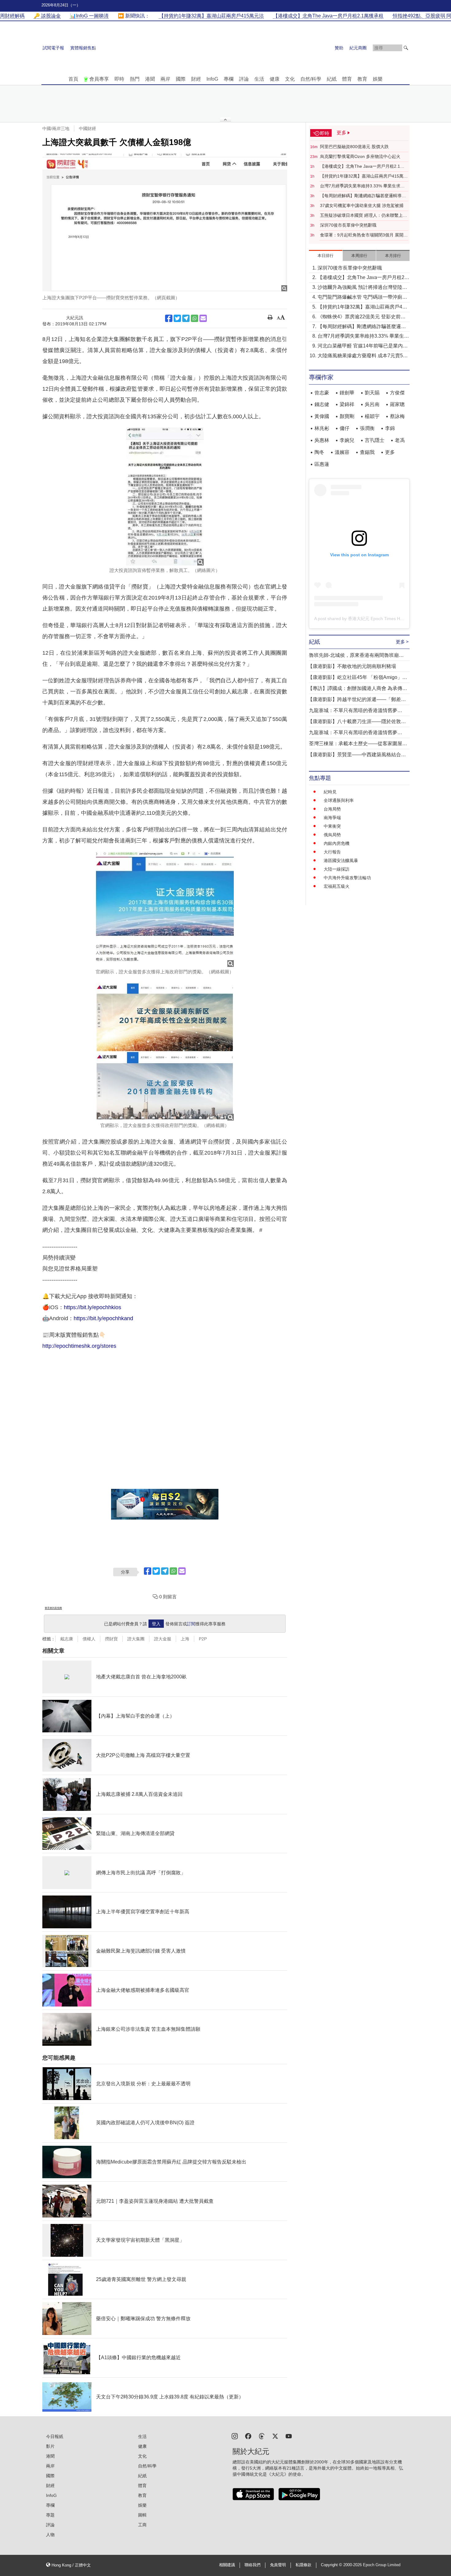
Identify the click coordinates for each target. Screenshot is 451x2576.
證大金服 (163, 1639)
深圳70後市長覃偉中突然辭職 (348, 225)
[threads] (262, 2436)
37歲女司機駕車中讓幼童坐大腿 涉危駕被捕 (362, 205)
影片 (50, 2446)
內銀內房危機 (337, 843)
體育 (347, 79)
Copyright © (332, 2565)
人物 (50, 2535)
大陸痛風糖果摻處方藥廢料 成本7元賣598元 (363, 356)
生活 (259, 79)
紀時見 (330, 792)
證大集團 (136, 1639)
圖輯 (142, 2515)
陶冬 (319, 452)
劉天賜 (372, 393)
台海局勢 (332, 809)
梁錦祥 (347, 404)
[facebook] (248, 2436)
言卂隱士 (375, 440)
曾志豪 (322, 393)
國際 (181, 79)
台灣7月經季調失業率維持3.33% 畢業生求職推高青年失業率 (362, 186)
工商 (142, 2525)
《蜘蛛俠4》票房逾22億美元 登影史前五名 (362, 317)
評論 (244, 79)
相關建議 (227, 2565)
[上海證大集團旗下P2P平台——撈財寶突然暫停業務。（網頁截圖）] (165, 222)
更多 (390, 452)
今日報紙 (55, 2436)
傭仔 (345, 428)
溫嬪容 (342, 452)
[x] (275, 2436)
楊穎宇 (372, 416)
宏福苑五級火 (337, 886)
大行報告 (332, 852)
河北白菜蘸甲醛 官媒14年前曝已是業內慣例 (363, 346)
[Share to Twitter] (177, 318)
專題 (50, 2515)
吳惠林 (322, 440)
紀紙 (332, 79)
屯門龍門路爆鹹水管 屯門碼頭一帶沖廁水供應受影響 (362, 298)
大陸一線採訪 (337, 869)
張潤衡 (367, 428)
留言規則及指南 (53, 1608)
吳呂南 (372, 404)
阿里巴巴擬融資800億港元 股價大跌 (354, 147)
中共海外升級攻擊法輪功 (347, 878)
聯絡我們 (252, 2565)
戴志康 (67, 1639)
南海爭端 (332, 818)
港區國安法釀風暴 (341, 861)
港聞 (150, 79)
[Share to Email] (203, 318)
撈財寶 (111, 1639)
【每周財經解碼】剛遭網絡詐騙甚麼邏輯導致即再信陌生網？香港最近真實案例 (363, 196)
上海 (185, 1639)
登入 (156, 1624)
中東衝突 (332, 826)
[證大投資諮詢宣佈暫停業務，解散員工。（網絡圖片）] (165, 496)
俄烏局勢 (332, 835)
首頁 (73, 79)
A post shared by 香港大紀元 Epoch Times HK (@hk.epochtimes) (377, 619)
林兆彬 (322, 428)
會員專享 (99, 79)
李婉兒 (347, 440)
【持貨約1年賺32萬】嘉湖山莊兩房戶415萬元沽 (364, 176)
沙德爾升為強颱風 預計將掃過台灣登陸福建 (362, 288)
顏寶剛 (347, 416)
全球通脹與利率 (339, 800)
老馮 (400, 440)
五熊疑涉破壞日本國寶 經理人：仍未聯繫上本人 (364, 216)
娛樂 (378, 79)
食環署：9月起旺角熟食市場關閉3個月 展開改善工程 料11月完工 (364, 235)
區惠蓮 (322, 464)
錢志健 (322, 404)
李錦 (390, 428)
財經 (196, 79)
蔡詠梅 (397, 416)
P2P (203, 1639)
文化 (290, 79)
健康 (275, 79)
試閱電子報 (53, 48)
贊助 (339, 48)
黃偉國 (322, 416)
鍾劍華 (347, 393)
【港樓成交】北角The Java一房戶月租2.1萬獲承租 (362, 167)
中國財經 (87, 128)
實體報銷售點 (83, 48)
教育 (362, 79)
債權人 (89, 1639)
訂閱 (191, 1624)
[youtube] (289, 2436)
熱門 (135, 79)
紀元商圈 (358, 48)
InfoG (212, 79)
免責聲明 (278, 2565)
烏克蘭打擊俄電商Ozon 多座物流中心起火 (360, 156)
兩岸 (165, 79)
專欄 (229, 79)
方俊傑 (397, 393)
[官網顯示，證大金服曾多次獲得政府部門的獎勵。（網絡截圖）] (165, 1052)
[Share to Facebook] (169, 318)
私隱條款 (303, 2565)
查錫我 (367, 452)
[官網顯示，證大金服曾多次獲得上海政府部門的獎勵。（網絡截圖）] (165, 909)
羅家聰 (397, 404)
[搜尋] (406, 48)
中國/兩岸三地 (56, 128)
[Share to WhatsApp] (195, 318)
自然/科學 (311, 79)
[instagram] (235, 2436)
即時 (119, 79)
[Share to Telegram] (186, 318)
